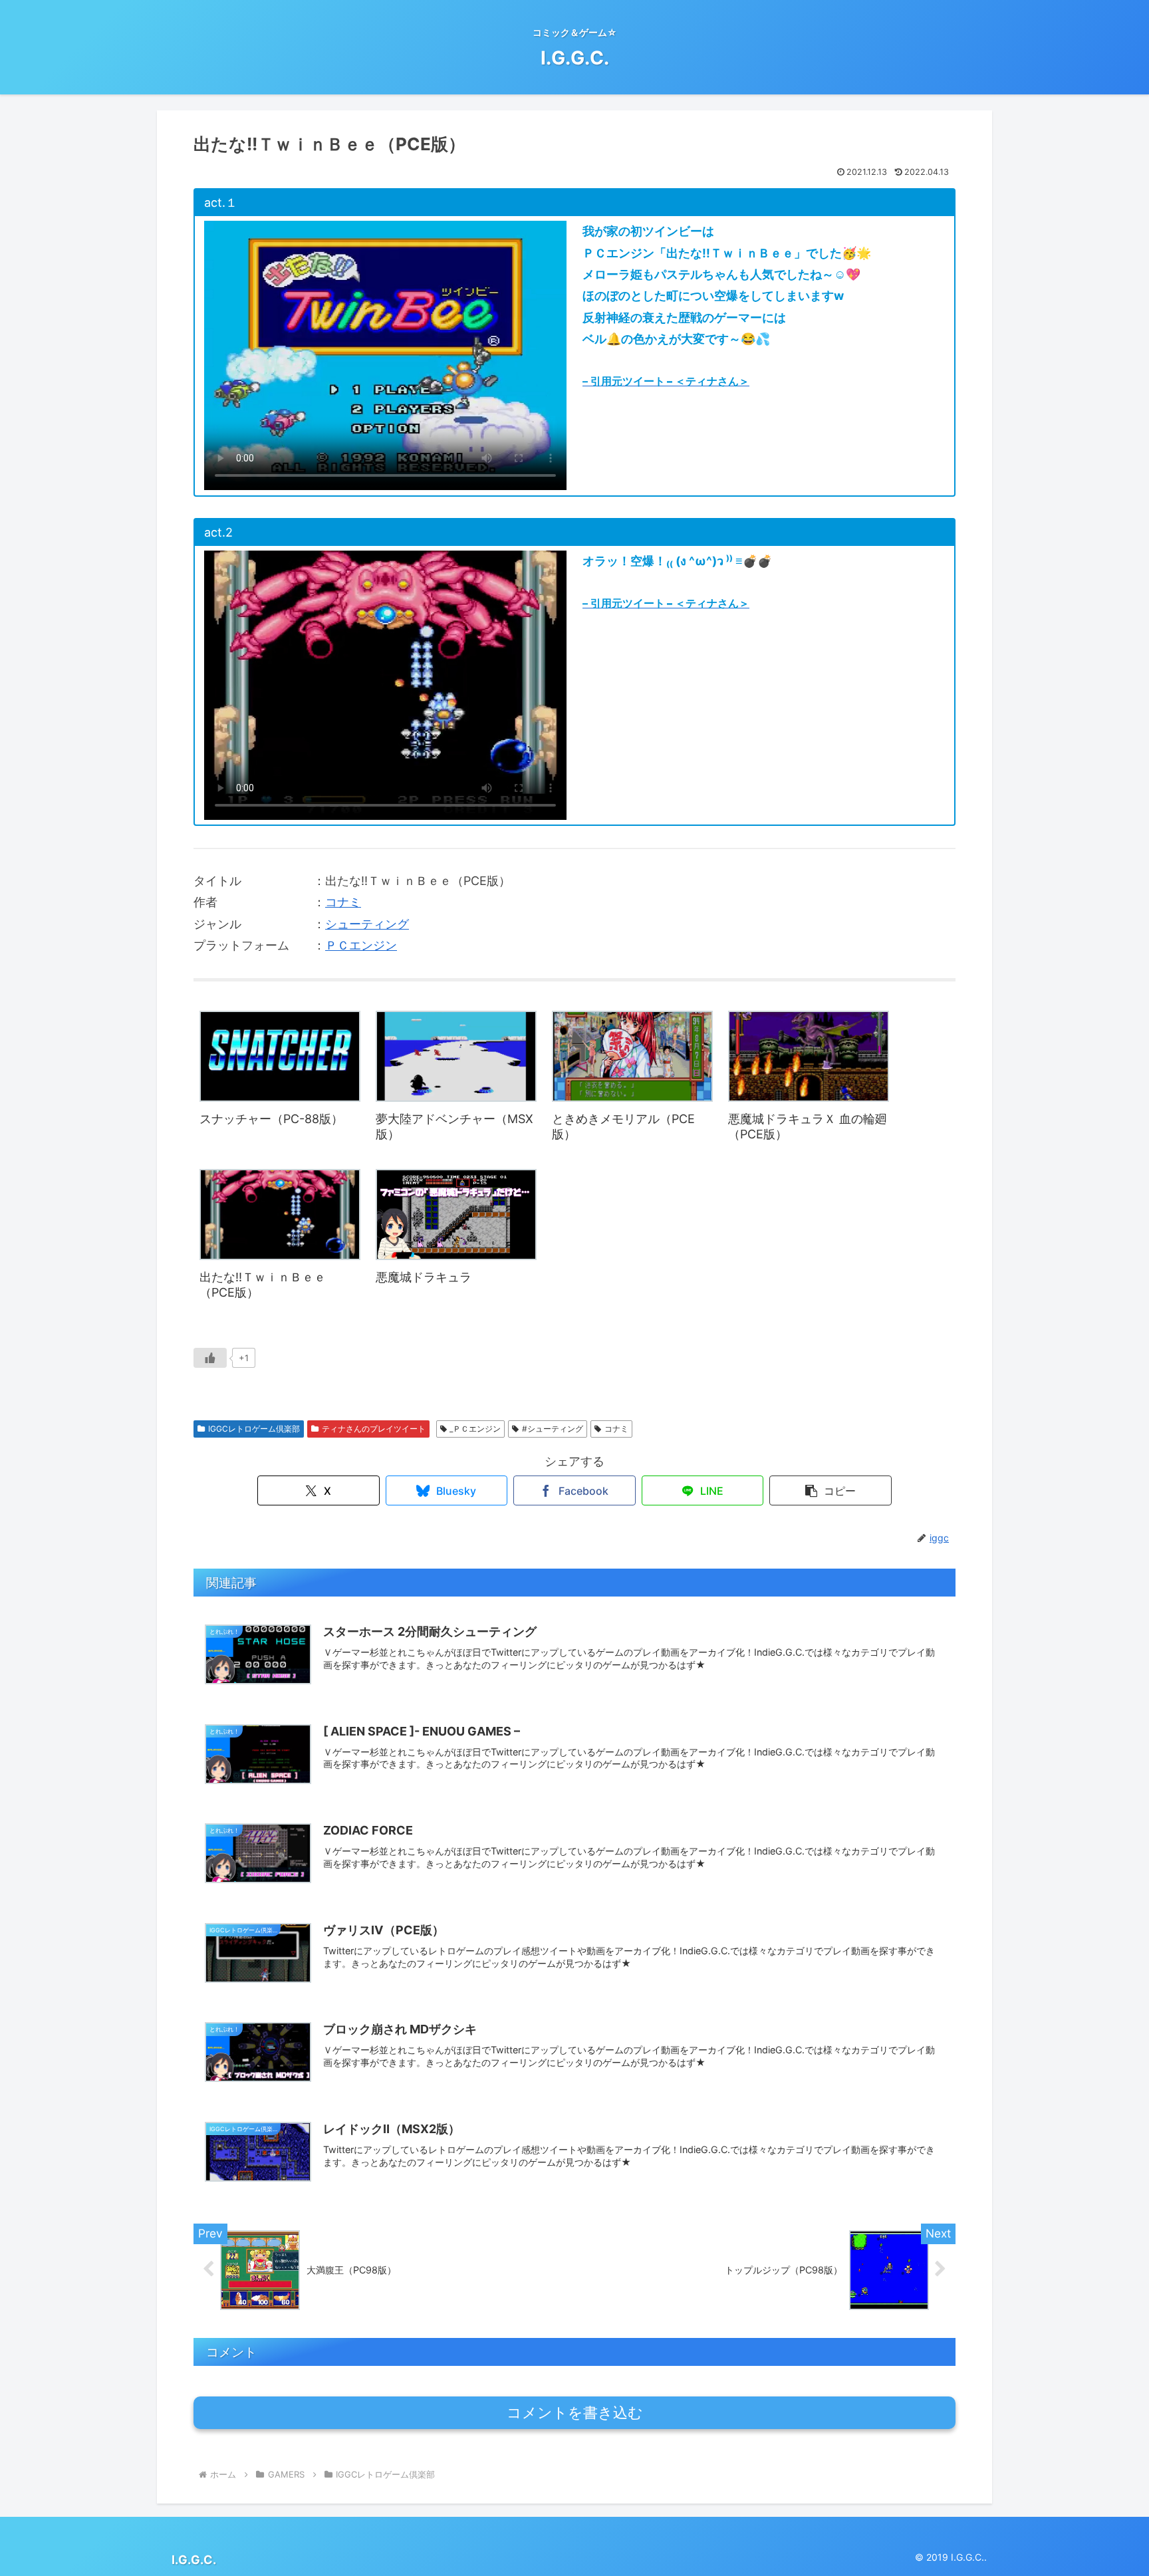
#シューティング (553, 1429)
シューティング (367, 924)
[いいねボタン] (210, 1358)
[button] (830, 1490)
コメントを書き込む (575, 2413)
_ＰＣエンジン (475, 1429)
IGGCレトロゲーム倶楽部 (254, 1429)
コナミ (343, 902)
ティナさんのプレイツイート (374, 1429)
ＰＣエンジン (361, 945)
